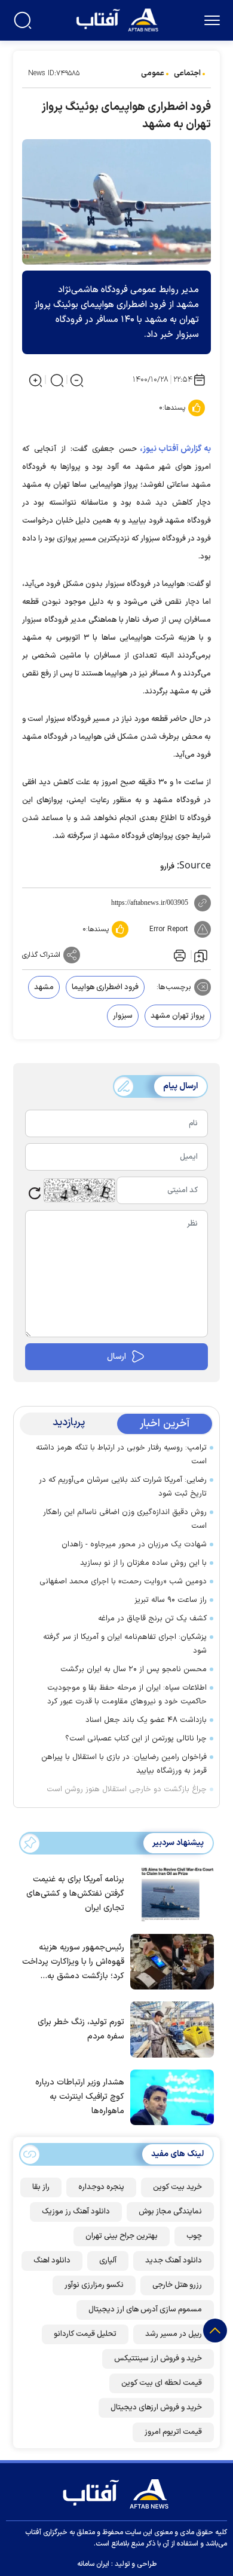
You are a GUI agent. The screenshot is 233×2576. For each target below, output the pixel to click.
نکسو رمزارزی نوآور (94, 2285)
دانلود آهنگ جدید (174, 2261)
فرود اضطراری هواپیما (105, 987)
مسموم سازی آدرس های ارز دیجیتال (145, 2310)
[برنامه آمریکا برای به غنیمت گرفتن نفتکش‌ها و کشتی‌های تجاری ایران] (169, 1893)
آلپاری (108, 2261)
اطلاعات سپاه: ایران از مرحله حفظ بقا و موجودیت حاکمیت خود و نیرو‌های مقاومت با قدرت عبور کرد (127, 1695)
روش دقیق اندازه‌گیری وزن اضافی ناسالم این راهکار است (125, 1519)
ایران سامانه (93, 2564)
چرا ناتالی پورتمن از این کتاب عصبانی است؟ (136, 1739)
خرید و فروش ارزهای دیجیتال (156, 2408)
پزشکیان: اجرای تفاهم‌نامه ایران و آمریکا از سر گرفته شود (125, 1644)
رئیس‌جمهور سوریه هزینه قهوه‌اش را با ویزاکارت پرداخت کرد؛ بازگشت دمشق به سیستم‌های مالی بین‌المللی (73, 1962)
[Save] (201, 955)
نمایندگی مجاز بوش (170, 2212)
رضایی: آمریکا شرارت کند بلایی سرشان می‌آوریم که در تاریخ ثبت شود (123, 1487)
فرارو (167, 867)
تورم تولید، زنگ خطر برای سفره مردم (81, 2029)
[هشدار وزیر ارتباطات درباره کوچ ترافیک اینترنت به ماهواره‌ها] (169, 2096)
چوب (194, 2236)
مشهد (44, 987)
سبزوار (123, 1016)
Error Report (169, 929)
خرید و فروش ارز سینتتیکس (158, 2359)
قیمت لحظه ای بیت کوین (162, 2383)
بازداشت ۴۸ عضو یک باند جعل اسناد (146, 1720)
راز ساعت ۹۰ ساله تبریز (171, 1600)
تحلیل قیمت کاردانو (85, 2334)
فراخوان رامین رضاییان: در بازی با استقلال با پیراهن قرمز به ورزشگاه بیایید (124, 1764)
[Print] (179, 955)
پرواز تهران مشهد (178, 1016)
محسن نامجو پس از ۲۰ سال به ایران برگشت (134, 1669)
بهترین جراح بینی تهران (122, 2236)
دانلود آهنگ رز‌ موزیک (76, 2212)
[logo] (119, 19)
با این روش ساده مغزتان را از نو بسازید (143, 1563)
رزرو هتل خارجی (177, 2285)
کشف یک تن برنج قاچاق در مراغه (152, 1619)
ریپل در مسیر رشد (174, 2334)
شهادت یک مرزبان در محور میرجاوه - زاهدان (134, 1545)
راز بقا (41, 2187)
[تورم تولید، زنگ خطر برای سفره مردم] (169, 2028)
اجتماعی (187, 73)
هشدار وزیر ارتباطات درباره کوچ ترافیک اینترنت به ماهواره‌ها (80, 2097)
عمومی (153, 73)
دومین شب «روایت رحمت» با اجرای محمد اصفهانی (123, 1582)
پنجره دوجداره (101, 2187)
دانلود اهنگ (52, 2261)
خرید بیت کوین (177, 2187)
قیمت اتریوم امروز (173, 2432)
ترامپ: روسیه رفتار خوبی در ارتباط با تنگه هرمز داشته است (121, 1455)
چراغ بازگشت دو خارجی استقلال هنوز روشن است (127, 1789)
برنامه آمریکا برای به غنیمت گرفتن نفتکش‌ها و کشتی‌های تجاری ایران (75, 1894)
